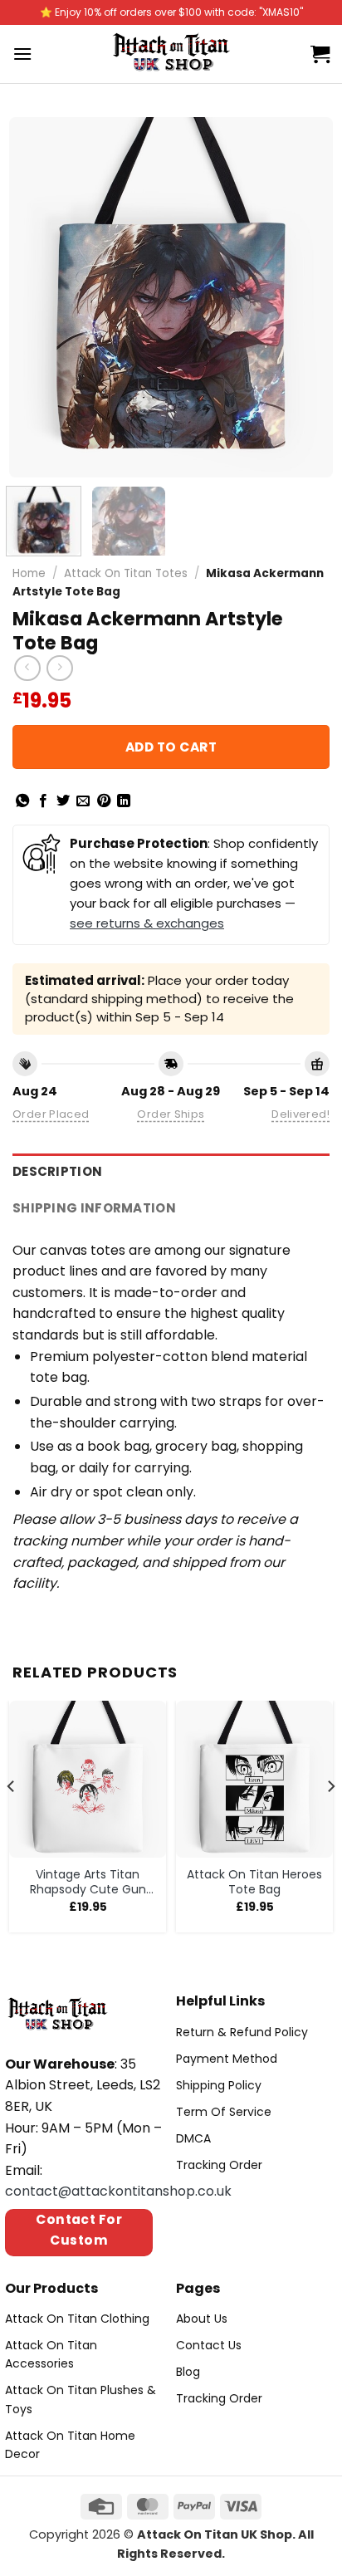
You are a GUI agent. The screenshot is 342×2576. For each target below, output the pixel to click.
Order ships (171, 1114)
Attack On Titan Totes (126, 573)
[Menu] (22, 54)
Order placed (51, 1114)
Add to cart (171, 747)
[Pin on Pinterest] (104, 801)
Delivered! (300, 1114)
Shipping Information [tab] (94, 1208)
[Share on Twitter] (63, 801)
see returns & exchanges (147, 923)
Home (29, 573)
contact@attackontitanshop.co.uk (118, 2191)
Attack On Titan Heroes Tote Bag (254, 1882)
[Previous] (37, 298)
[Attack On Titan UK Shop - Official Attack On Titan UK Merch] (171, 54)
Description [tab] (57, 1171)
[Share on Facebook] (43, 801)
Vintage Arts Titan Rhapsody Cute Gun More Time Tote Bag (88, 1882)
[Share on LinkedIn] (124, 801)
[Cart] (320, 54)
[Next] (305, 298)
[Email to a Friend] (83, 801)
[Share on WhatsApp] (22, 801)
